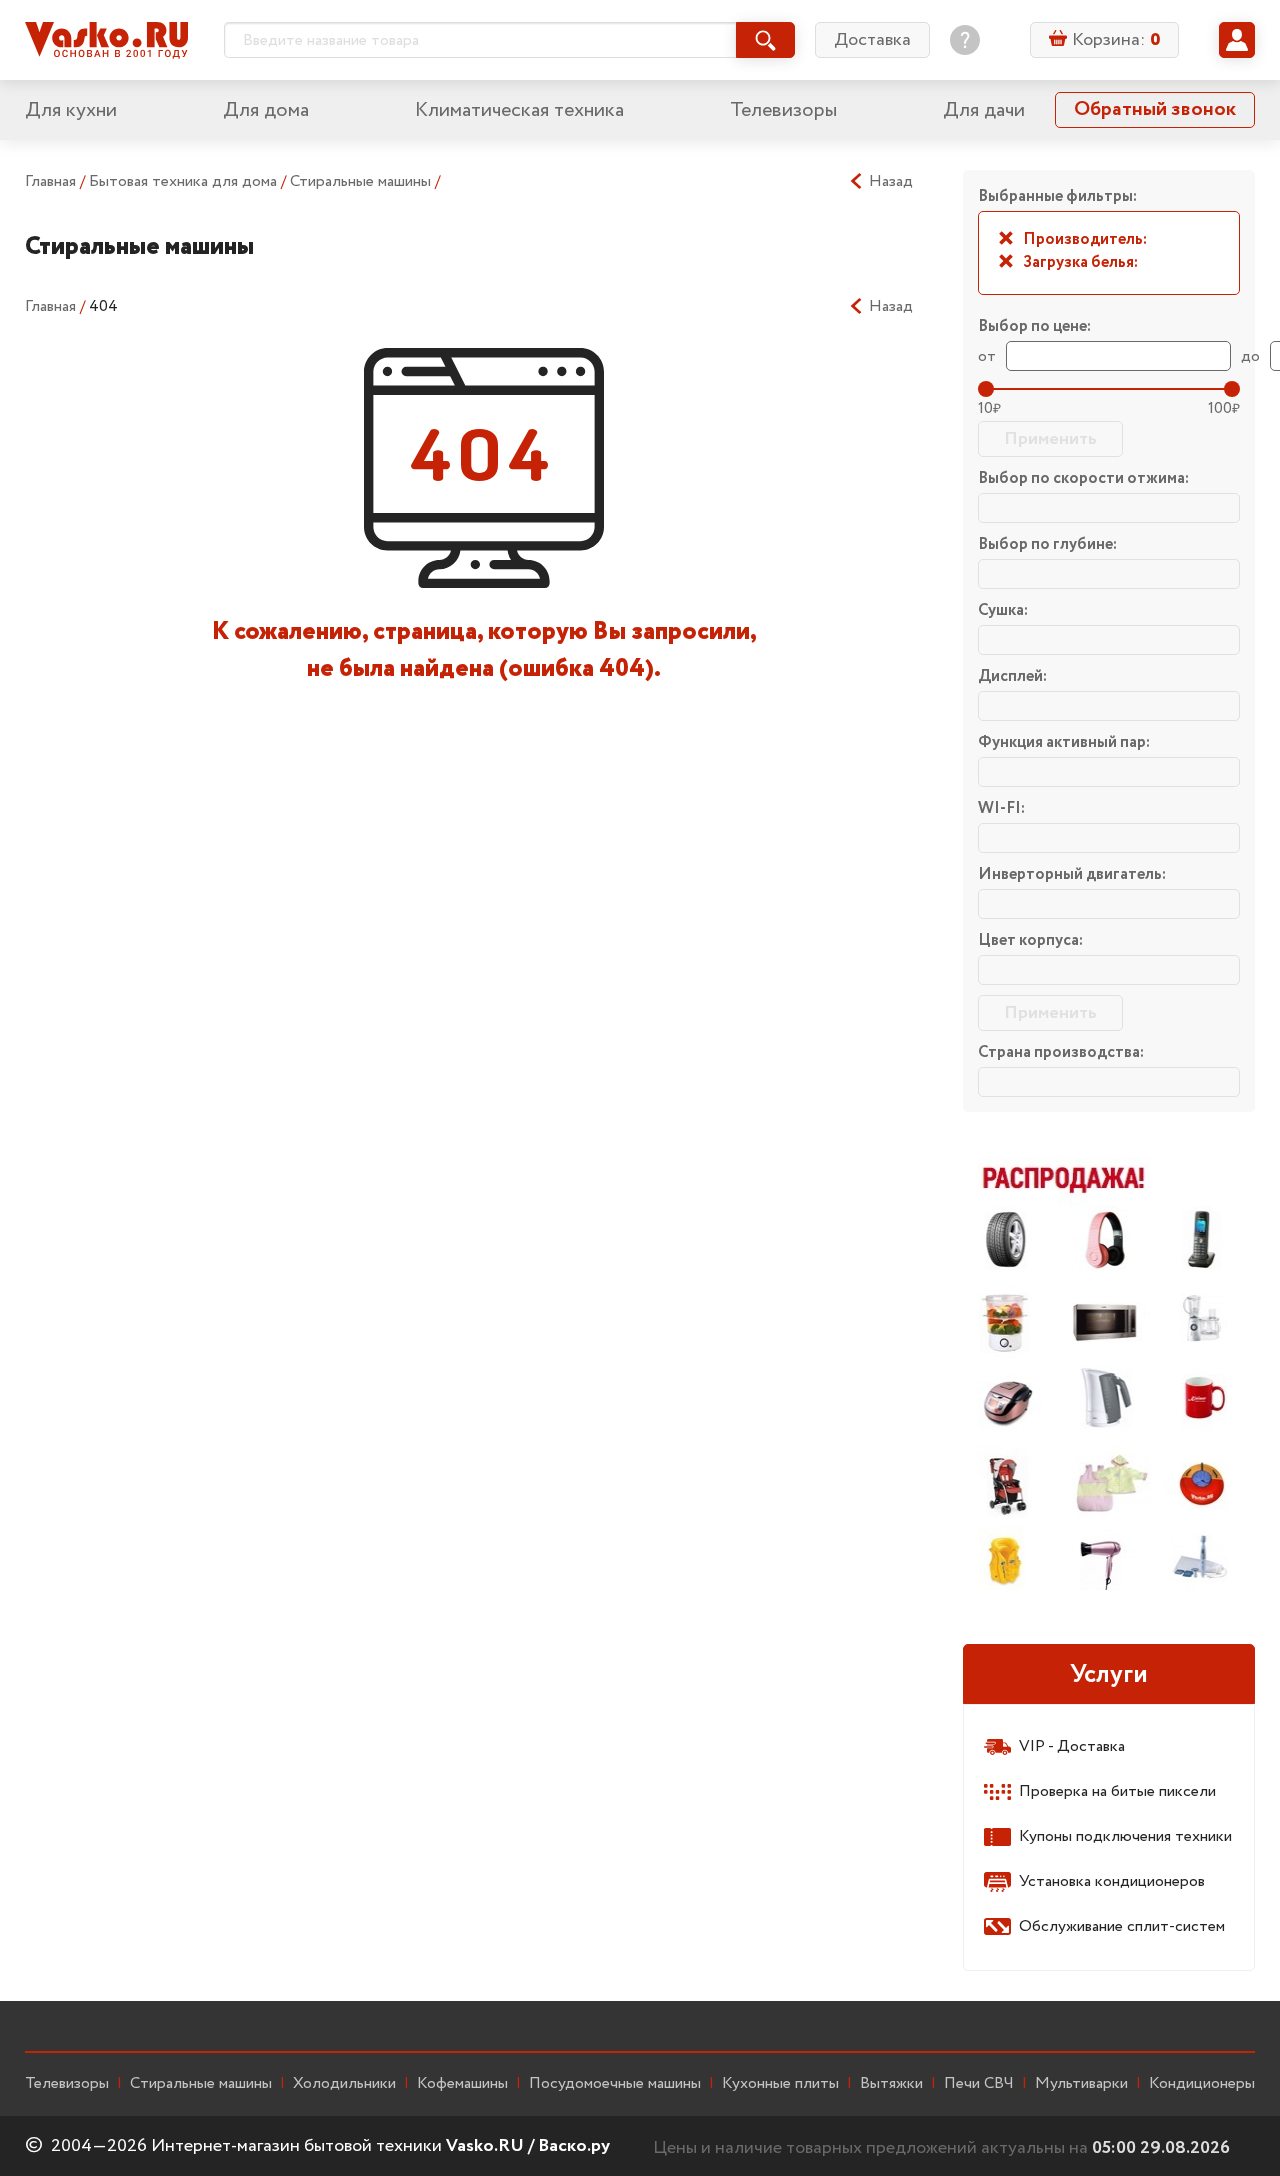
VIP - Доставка (1072, 1746)
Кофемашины (462, 2084)
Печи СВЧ (979, 2084)
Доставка (872, 40)
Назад (891, 182)
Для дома (266, 110)
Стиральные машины (362, 181)
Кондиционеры (1202, 2084)
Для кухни (71, 110)
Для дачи (984, 110)
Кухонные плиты (780, 2084)
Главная (50, 181)
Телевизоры (783, 110)
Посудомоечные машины (615, 2084)
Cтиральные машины (201, 2084)
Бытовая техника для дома (185, 181)
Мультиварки (1081, 2084)
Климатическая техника (519, 110)
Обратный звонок (1155, 109)
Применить (1050, 439)
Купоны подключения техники (1125, 1836)
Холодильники (344, 2084)
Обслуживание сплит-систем (1122, 1926)
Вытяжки (891, 2084)
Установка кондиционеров (1112, 1881)
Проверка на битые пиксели (1117, 1791)
